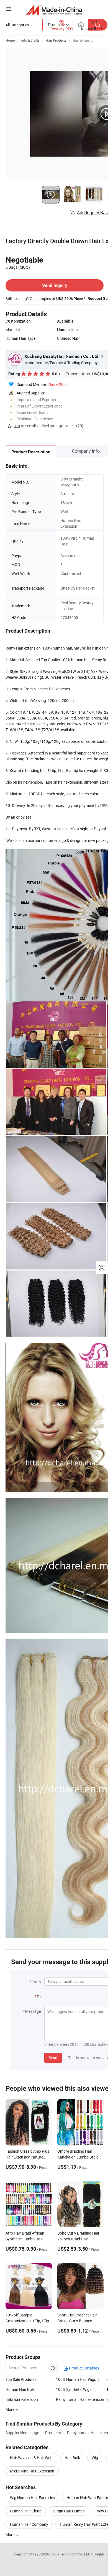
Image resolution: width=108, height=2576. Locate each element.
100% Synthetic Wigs (74, 2389)
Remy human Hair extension (80, 2399)
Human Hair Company (29, 2524)
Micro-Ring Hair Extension (32, 2471)
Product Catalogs (84, 2368)
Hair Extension (83, 40)
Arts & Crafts (30, 40)
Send (53, 2058)
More (10, 2535)
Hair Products (56, 40)
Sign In (14, 426)
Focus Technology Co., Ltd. (70, 2554)
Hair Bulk (72, 2458)
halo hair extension (22, 2399)
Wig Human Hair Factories (32, 2498)
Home (10, 40)
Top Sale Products (21, 2379)
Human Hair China (26, 2511)
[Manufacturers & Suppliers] (54, 10)
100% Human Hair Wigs (76, 2379)
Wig (95, 2458)
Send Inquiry (55, 285)
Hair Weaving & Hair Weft (31, 2458)
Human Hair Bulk (20, 2389)
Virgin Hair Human (69, 2511)
